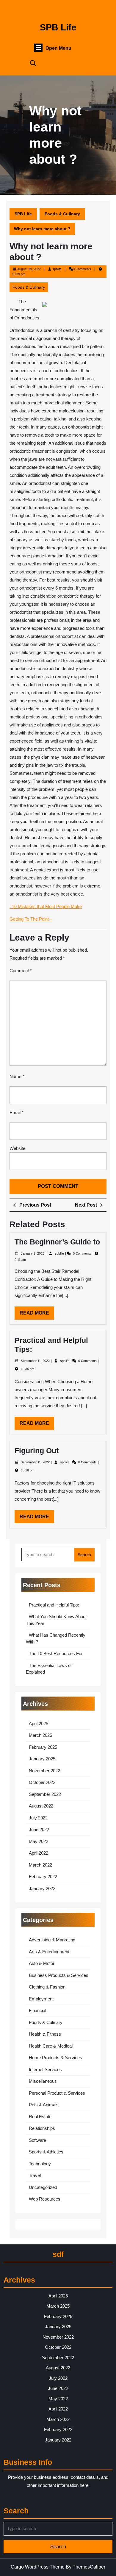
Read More (37, 1315)
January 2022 (42, 1888)
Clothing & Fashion (47, 1987)
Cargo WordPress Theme (38, 2567)
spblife (57, 269)
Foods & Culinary (62, 214)
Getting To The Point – (31, 919)
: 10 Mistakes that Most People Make (46, 906)
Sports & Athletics (46, 2152)
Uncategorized (43, 2187)
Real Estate (40, 2117)
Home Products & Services (55, 2058)
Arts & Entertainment (49, 1952)
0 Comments (83, 1253)
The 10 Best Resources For (56, 1653)
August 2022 (41, 1806)
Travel (35, 2175)
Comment (21, 971)
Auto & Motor (42, 1963)
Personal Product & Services (57, 2093)
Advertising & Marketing (52, 1940)
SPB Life (58, 27)
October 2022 (42, 1782)
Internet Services (45, 2069)
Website (17, 1148)
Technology (40, 2164)
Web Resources (45, 2199)
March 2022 (40, 1865)
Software (37, 2140)
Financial (37, 2010)
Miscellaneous (43, 2081)
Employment (41, 1999)
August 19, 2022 (29, 269)
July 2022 (38, 1818)
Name (17, 1076)
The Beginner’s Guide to (57, 1242)
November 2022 (44, 1771)
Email (17, 1112)
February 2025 (43, 1747)
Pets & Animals (44, 2105)
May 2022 (39, 1841)
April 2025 (39, 1724)
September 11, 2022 (36, 1361)
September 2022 (45, 1794)
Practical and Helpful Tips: (54, 1605)
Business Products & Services (59, 1975)
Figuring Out (37, 1451)
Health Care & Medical (51, 2046)
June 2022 (39, 1829)
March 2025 (40, 1735)
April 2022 (39, 1853)
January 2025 (42, 1759)
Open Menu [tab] (58, 48)
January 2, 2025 (33, 1253)
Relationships (42, 2128)
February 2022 (43, 1877)
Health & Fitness (45, 2034)
